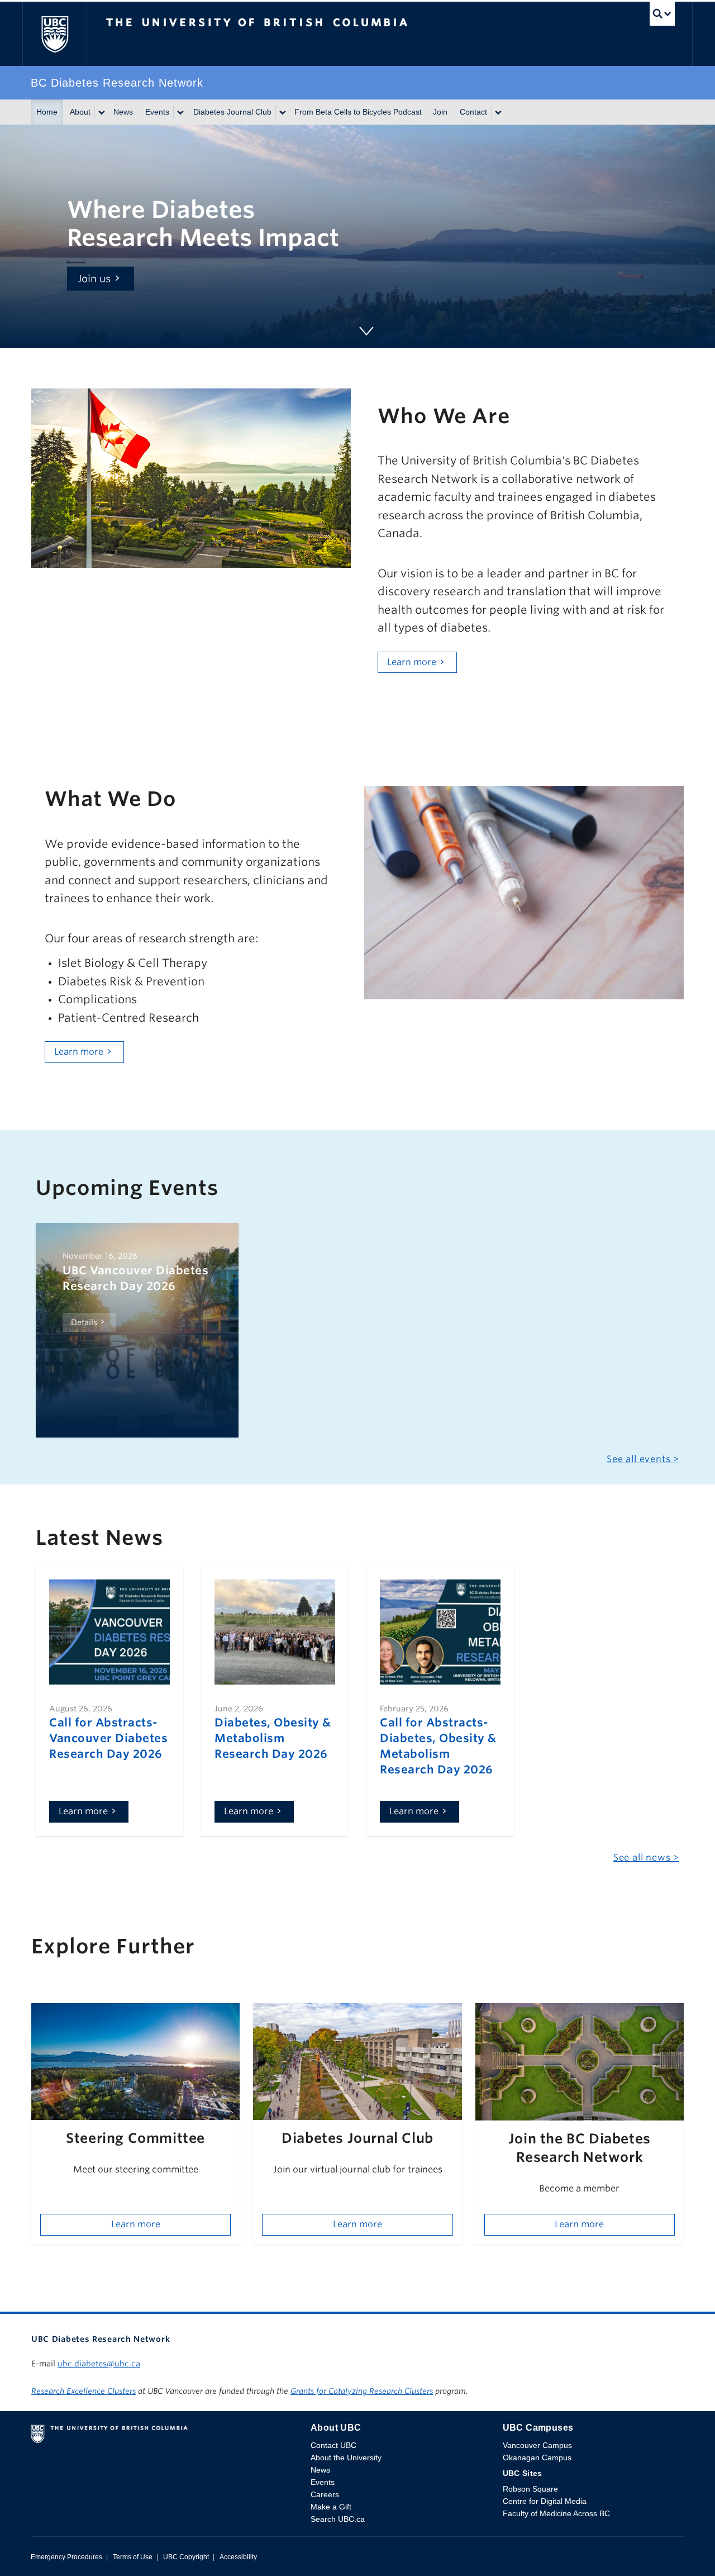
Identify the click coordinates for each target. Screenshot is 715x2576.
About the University (346, 2458)
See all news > (646, 1858)
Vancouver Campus (537, 2445)
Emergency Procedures (66, 2557)
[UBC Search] (662, 16)
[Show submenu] (101, 112)
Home (47, 112)
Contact (473, 112)
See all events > (643, 1459)
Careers (325, 2494)
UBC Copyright (186, 2557)
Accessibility (238, 2557)
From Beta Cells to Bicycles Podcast (358, 112)
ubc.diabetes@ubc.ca (99, 2364)
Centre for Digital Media (545, 2501)
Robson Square (530, 2489)
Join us (94, 279)
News (123, 112)
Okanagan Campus (537, 2458)
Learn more (412, 662)
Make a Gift (331, 2507)
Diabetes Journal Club (232, 112)
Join (440, 112)
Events (157, 112)
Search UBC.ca (338, 2519)
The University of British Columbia (54, 34)
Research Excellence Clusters (84, 2391)
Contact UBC (333, 2445)
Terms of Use (133, 2557)
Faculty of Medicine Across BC (556, 2513)
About (80, 112)
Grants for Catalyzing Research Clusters (362, 2391)
